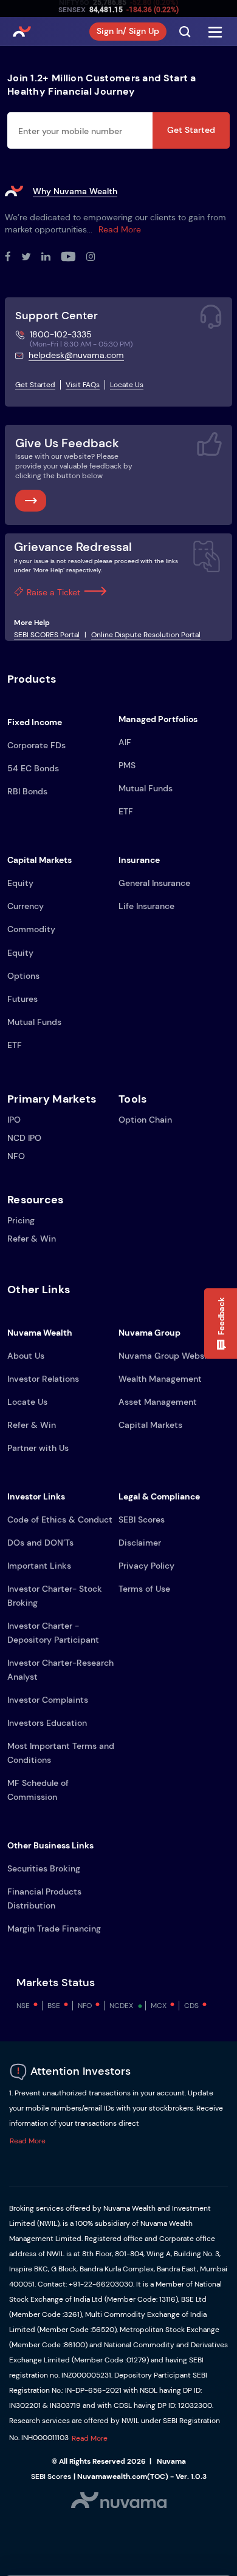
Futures (22, 999)
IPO (14, 1120)
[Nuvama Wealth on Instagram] (96, 257)
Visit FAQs (83, 385)
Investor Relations (43, 1379)
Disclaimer (140, 1543)
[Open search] (185, 32)
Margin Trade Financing (54, 1929)
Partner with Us (38, 1448)
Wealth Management (160, 1379)
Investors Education (47, 1723)
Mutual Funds (146, 788)
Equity (20, 883)
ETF (126, 811)
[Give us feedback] (31, 501)
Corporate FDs (36, 745)
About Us (26, 1356)
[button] (221, 1323)
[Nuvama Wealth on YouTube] (74, 257)
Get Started (191, 130)
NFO (16, 1156)
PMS (127, 765)
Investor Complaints (48, 1700)
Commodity (31, 929)
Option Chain (145, 1120)
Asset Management (158, 1402)
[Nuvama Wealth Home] (22, 32)
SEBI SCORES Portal (47, 635)
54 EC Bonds (33, 768)
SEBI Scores (142, 1520)
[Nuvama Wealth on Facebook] (13, 257)
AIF (125, 742)
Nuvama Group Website (167, 1356)
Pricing (21, 1220)
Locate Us (127, 385)
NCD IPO (24, 1138)
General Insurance (154, 883)
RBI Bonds (27, 791)
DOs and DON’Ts (40, 1543)
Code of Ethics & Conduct (60, 1520)
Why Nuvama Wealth (75, 191)
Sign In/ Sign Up (128, 31)
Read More (120, 229)
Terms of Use (144, 1589)
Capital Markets (150, 1425)
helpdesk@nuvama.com (76, 355)
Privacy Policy (146, 1566)
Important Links (39, 1566)
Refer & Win (32, 1239)
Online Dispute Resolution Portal (146, 635)
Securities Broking (44, 1868)
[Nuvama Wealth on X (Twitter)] (31, 257)
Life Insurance (146, 906)
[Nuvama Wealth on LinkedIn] (51, 257)
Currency (26, 906)
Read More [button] (28, 2141)
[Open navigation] (215, 32)
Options (23, 976)
